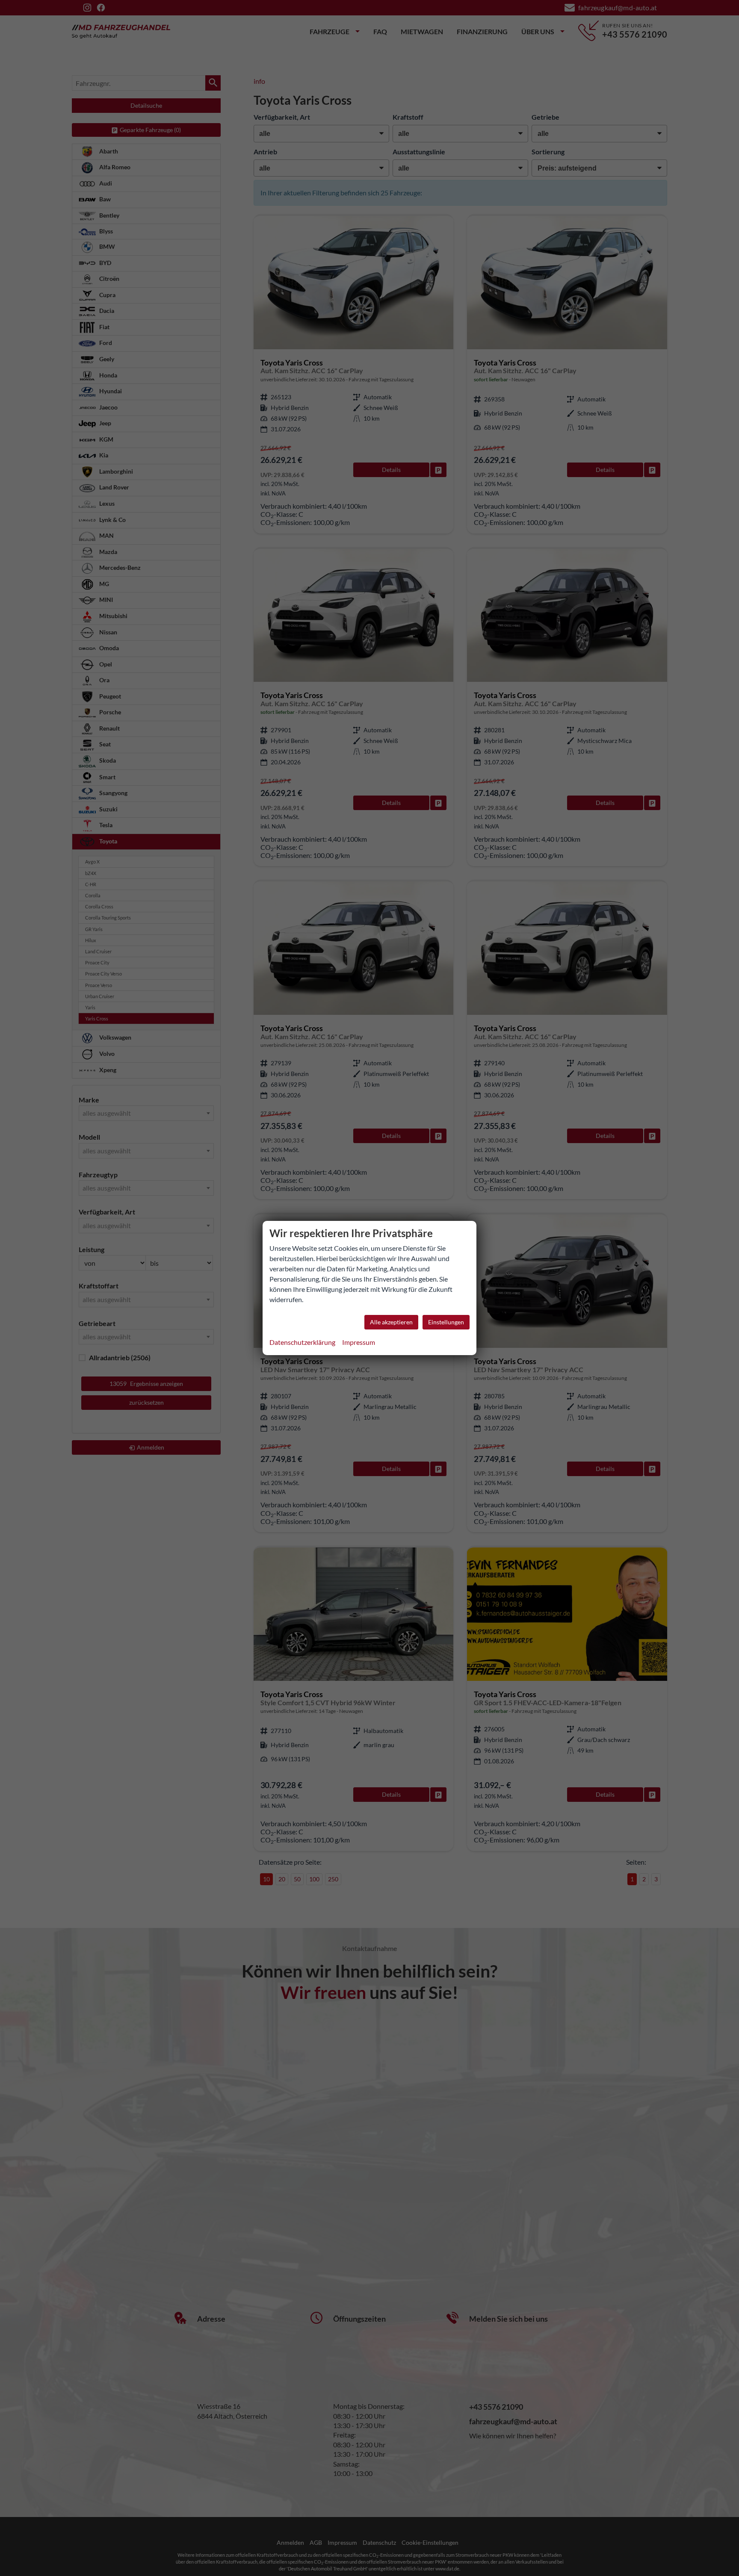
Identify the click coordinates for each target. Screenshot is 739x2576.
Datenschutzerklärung (302, 1342)
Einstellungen (446, 1322)
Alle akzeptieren (391, 1322)
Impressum (359, 1342)
